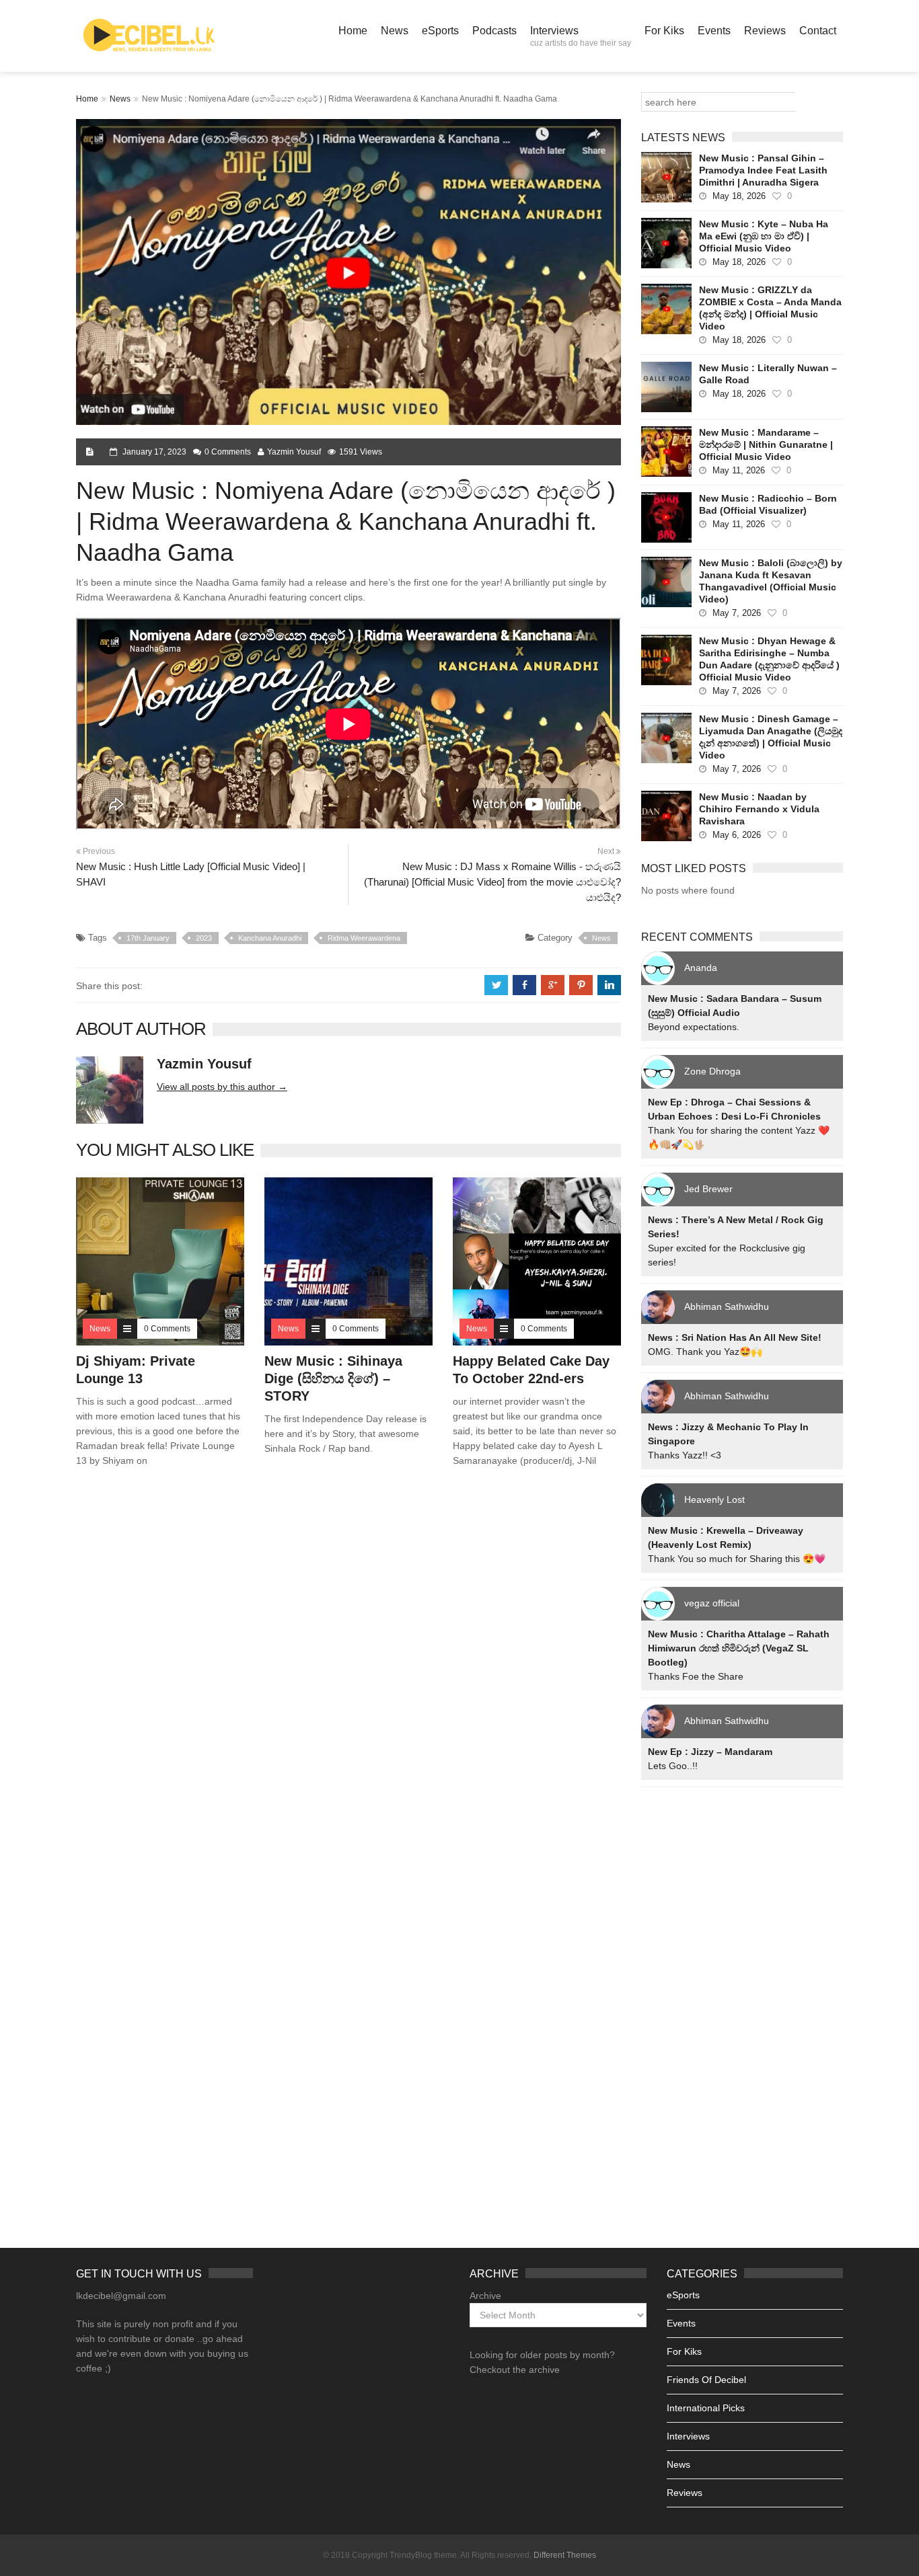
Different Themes (565, 2555)
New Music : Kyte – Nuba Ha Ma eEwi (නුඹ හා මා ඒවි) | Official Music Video (764, 236)
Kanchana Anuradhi (270, 938)
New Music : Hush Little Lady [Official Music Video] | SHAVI (191, 874)
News (395, 31)
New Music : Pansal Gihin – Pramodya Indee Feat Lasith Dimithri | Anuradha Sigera (763, 170)
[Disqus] (348, 1671)
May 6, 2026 (737, 835)
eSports (440, 31)
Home (353, 31)
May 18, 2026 (739, 196)
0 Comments (228, 452)
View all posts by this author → (222, 1087)
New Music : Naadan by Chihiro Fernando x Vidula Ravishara (759, 809)
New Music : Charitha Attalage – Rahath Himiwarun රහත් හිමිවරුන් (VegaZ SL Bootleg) (739, 1648)
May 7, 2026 (737, 613)
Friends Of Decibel (706, 2380)
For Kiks (664, 31)
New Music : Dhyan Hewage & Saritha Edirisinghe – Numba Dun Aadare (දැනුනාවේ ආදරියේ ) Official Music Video (769, 659)
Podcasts (494, 31)
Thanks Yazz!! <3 (685, 1455)
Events (714, 31)
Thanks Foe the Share (696, 1676)
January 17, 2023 (154, 452)
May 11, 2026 (739, 470)
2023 (204, 938)
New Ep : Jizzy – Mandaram (710, 1752)
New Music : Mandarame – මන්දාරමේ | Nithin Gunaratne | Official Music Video (766, 444)
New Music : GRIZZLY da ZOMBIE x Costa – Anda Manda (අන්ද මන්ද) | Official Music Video (770, 308)
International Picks (706, 2408)
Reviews (765, 31)
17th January (148, 938)
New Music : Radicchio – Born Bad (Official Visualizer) (768, 504)
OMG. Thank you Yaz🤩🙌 (705, 1352)
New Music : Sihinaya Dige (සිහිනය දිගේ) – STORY (333, 1378)
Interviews (581, 36)
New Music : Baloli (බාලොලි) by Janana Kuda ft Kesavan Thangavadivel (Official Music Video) (771, 581)
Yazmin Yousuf (294, 452)
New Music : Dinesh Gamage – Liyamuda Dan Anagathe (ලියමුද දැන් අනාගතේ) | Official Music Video (771, 737)
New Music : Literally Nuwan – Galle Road (768, 374)
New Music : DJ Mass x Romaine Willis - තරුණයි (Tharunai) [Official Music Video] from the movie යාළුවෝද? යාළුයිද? (492, 882)
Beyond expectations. (694, 1027)
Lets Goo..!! (673, 1766)
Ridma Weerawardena (364, 938)
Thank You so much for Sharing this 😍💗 (737, 1559)
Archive (485, 2296)
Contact (818, 31)
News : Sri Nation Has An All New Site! (735, 1337)
